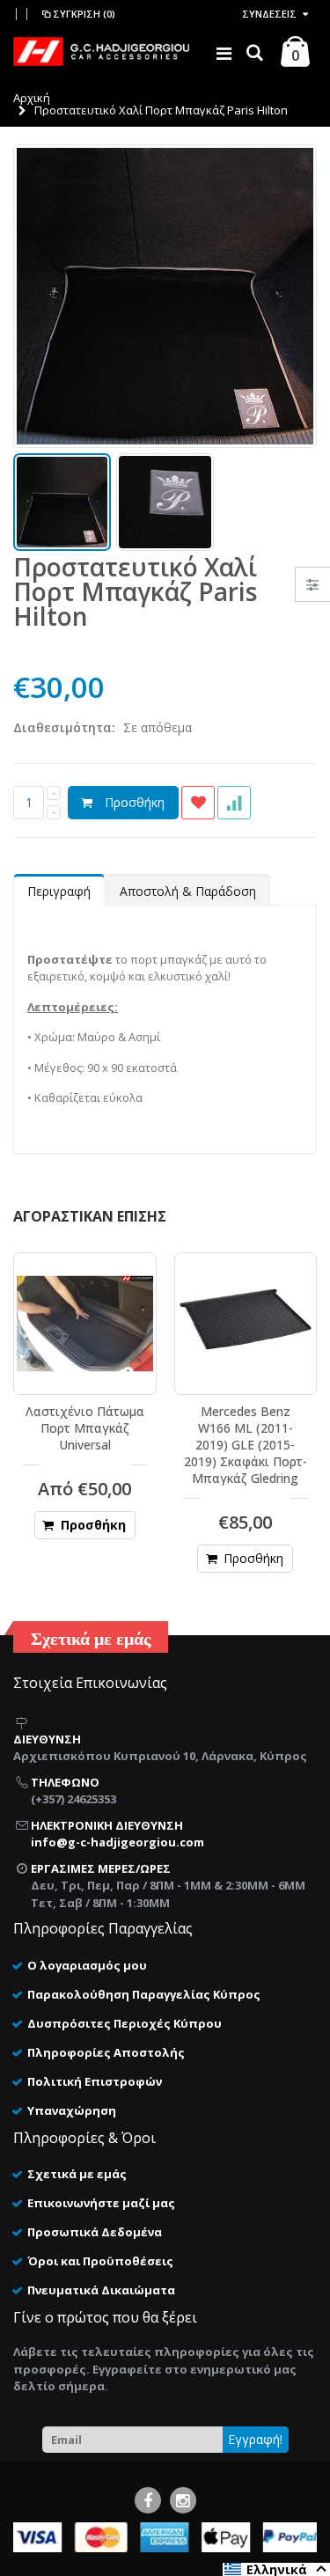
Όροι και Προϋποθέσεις (100, 2261)
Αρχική (32, 98)
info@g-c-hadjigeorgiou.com (117, 1842)
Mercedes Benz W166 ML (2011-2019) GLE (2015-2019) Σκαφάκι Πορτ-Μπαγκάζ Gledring (246, 1445)
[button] (276, 2569)
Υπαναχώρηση (72, 2110)
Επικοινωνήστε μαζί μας (101, 2203)
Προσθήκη (135, 802)
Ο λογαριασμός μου (87, 1965)
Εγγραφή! (255, 2439)
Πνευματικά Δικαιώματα (101, 2290)
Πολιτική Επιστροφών (95, 2081)
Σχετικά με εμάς (77, 2174)
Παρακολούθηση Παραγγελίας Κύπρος (144, 1994)
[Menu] (224, 53)
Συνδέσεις (269, 14)
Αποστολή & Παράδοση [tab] (188, 891)
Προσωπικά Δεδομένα (95, 2232)
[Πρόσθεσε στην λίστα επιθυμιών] (198, 803)
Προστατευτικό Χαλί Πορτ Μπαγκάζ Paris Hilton (135, 591)
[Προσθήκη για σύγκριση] (234, 803)
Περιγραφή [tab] (59, 891)
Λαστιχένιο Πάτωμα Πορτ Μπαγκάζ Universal (85, 1428)
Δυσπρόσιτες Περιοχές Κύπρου (125, 2023)
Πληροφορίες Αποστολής (106, 2052)
